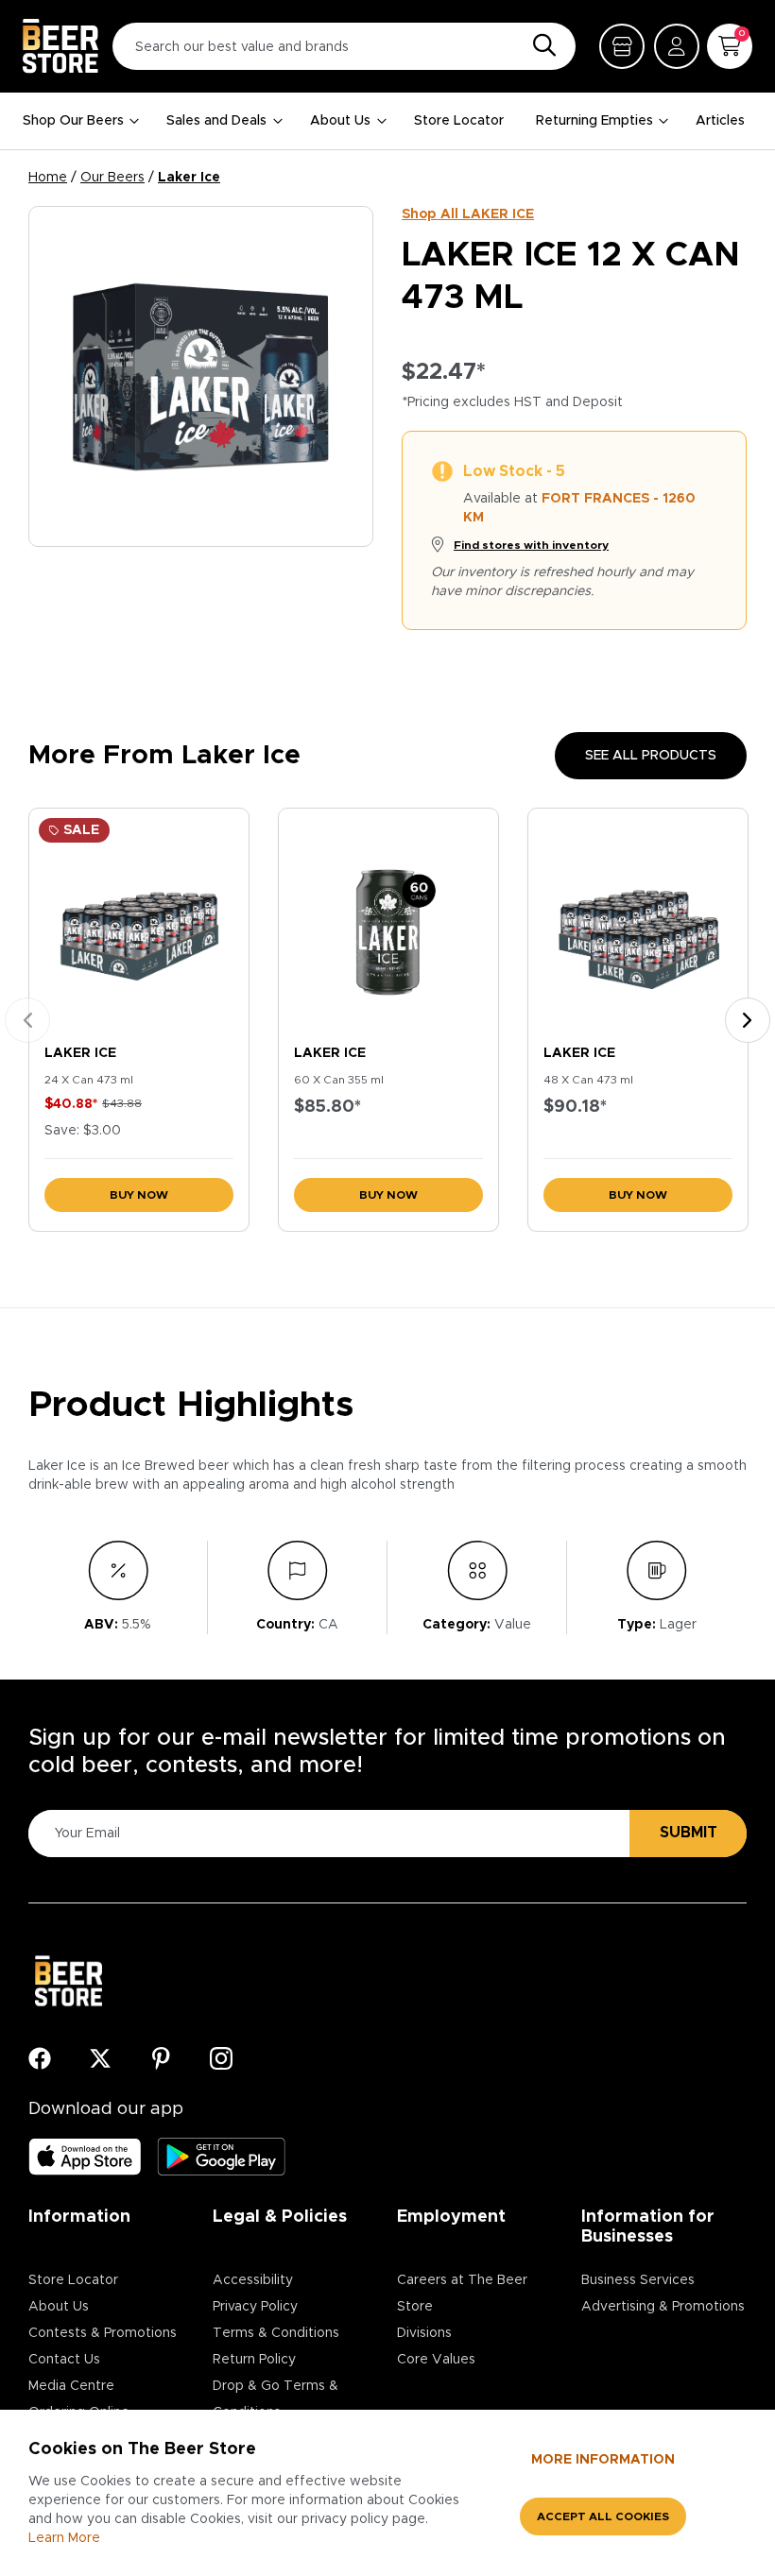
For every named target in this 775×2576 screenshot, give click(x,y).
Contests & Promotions (103, 2333)
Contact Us (64, 2360)
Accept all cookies (603, 2516)
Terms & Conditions (276, 2333)
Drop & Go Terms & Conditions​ (276, 2399)
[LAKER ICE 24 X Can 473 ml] (139, 922)
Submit (689, 1833)
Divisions (424, 2333)
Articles (720, 121)
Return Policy (254, 2360)
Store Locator (459, 121)
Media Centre (71, 2386)
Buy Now (139, 1195)
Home (48, 178)
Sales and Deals (216, 121)
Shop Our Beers (73, 121)
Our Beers (112, 178)
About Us (340, 121)
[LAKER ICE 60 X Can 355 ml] (388, 922)
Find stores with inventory (531, 545)
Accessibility (253, 2280)
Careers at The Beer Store (462, 2294)
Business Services (638, 2280)
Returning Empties (594, 121)
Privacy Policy (255, 2307)
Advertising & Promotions (663, 2307)
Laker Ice (189, 178)
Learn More (64, 2538)
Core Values (436, 2360)
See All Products (651, 756)
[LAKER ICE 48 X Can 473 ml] (638, 922)
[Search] (540, 46)
